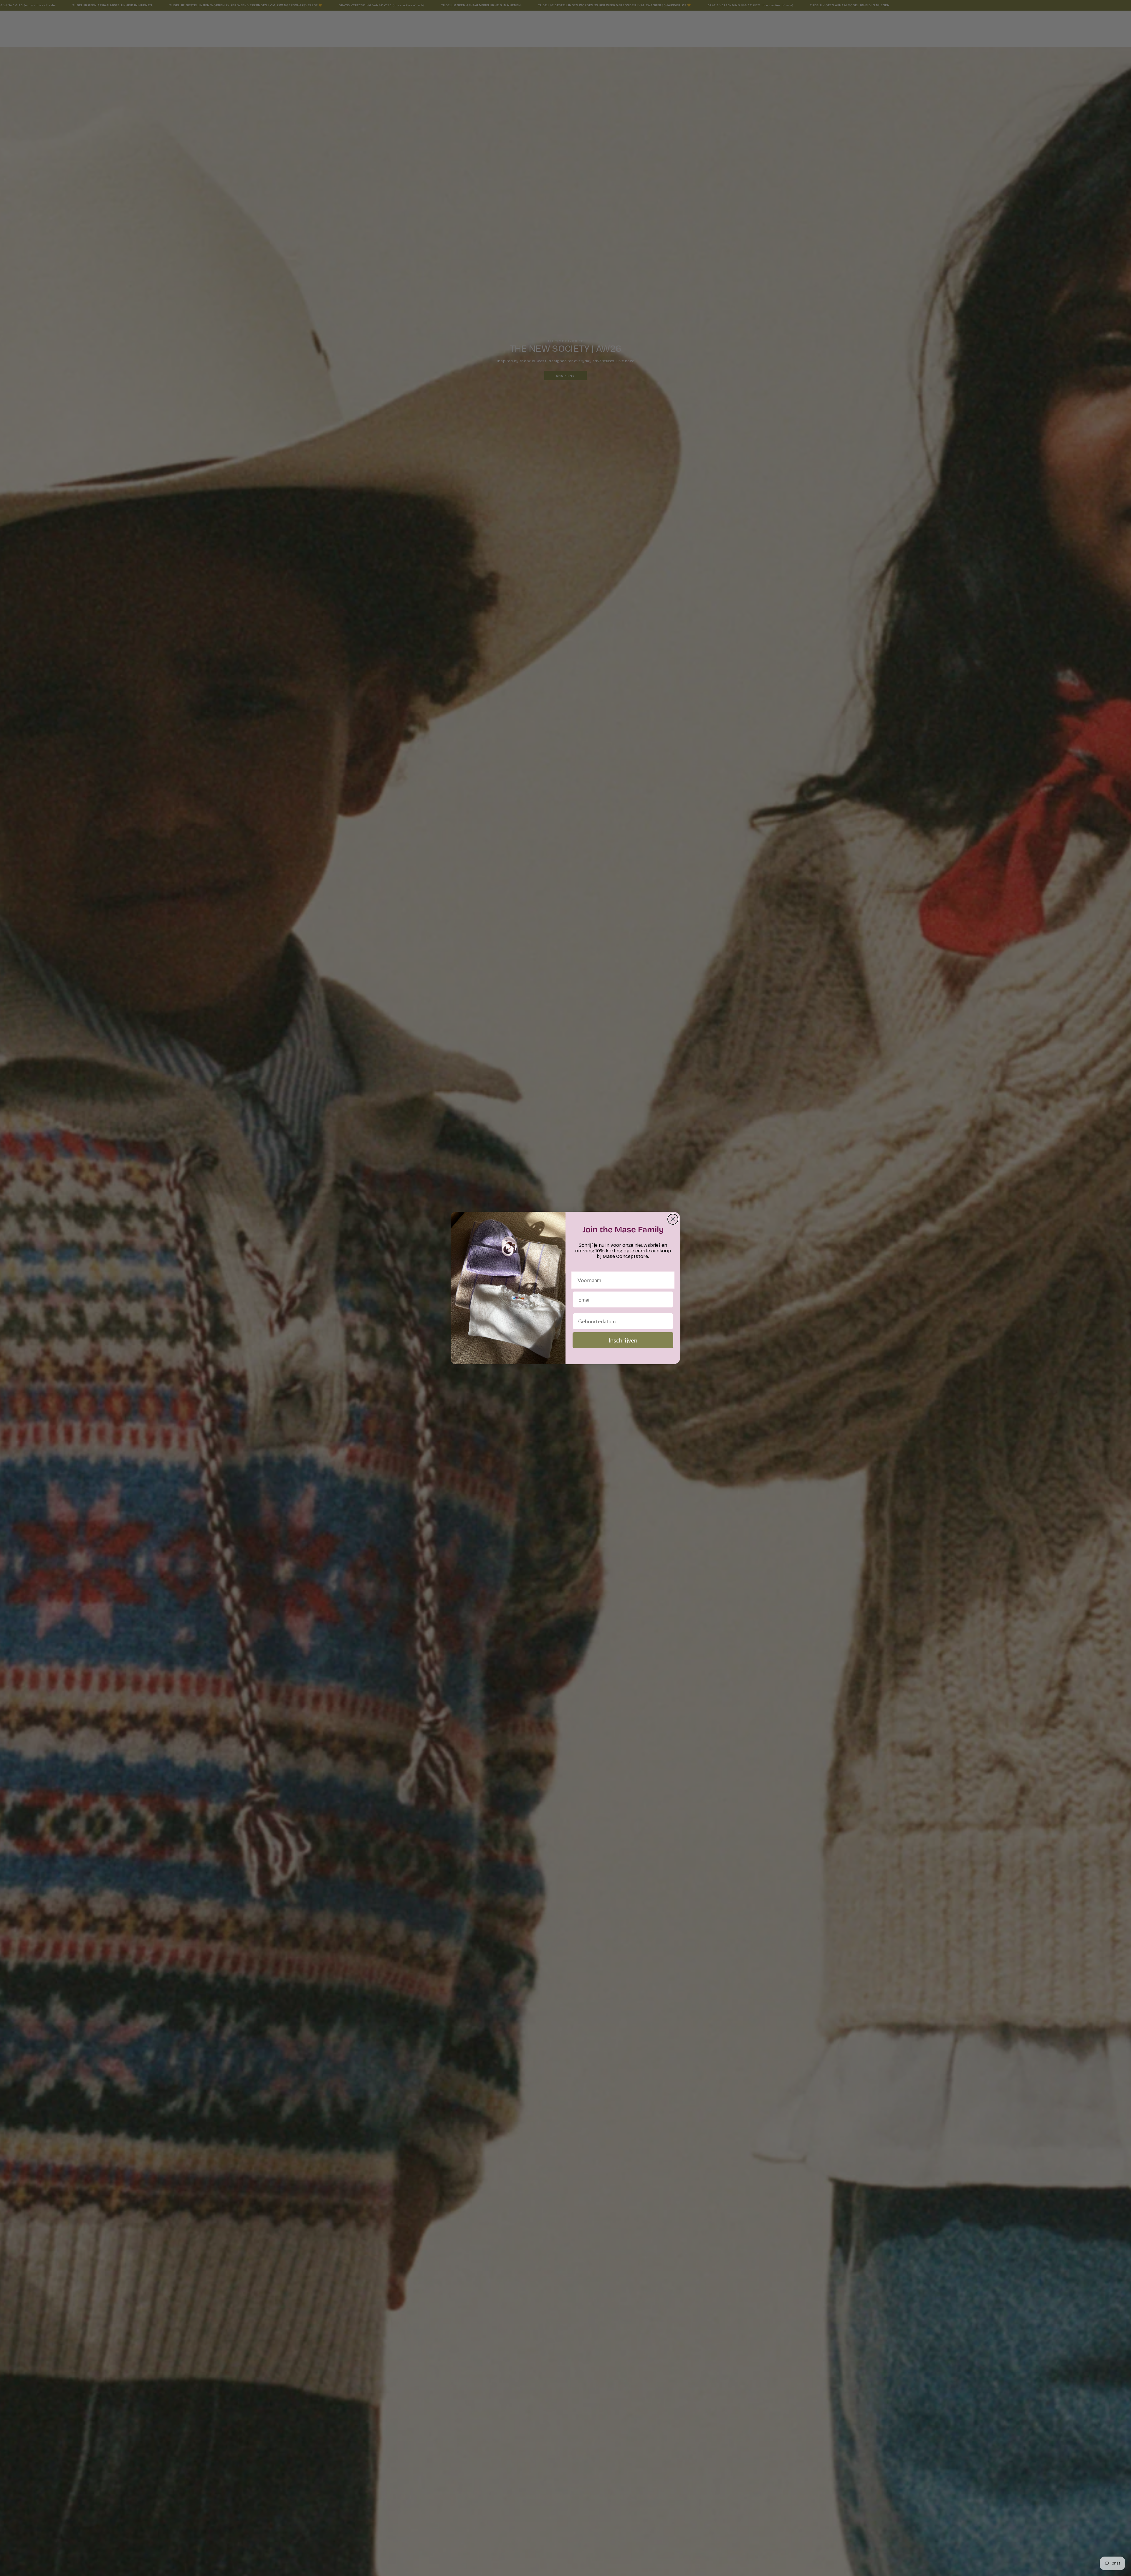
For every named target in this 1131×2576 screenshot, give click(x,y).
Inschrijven (623, 1340)
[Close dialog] (673, 1219)
